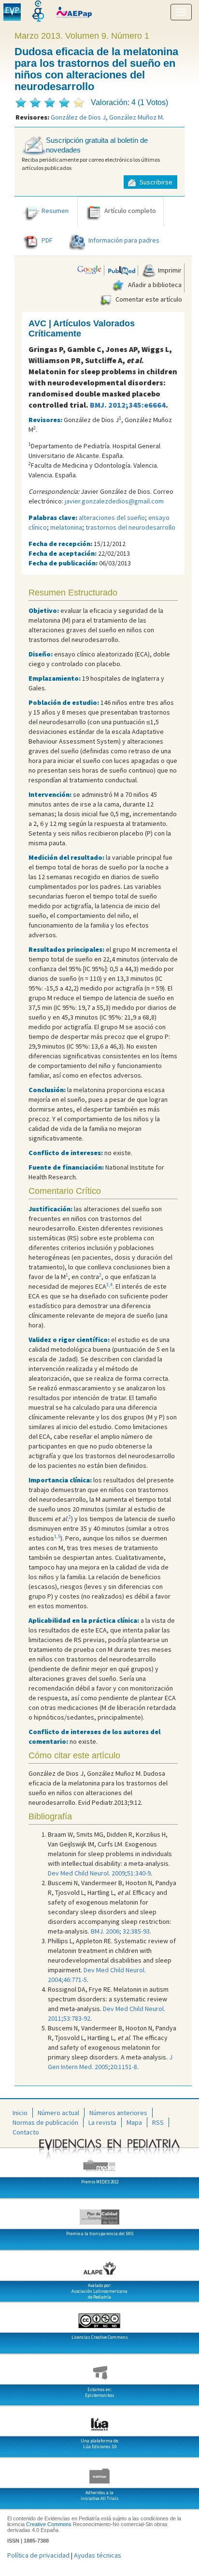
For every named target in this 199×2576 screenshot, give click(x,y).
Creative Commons (49, 2524)
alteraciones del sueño (112, 518)
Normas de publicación (45, 2122)
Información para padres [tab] (124, 241)
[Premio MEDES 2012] (99, 2162)
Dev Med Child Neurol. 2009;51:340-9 (99, 1873)
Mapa (134, 2122)
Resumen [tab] (55, 211)
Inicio (20, 2113)
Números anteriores (118, 2113)
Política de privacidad (38, 2555)
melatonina (66, 527)
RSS (158, 2122)
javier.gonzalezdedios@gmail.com (114, 501)
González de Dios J (78, 117)
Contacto (26, 2132)
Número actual (58, 2113)
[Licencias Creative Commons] (99, 2317)
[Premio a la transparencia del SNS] (99, 2213)
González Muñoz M (136, 117)
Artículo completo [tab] (130, 211)
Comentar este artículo (148, 299)
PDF (47, 241)
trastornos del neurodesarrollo (130, 527)
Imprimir (169, 270)
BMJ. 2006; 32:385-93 (120, 1931)
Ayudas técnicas (98, 2555)
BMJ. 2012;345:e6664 (128, 405)
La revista (102, 2122)
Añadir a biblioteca (154, 285)
